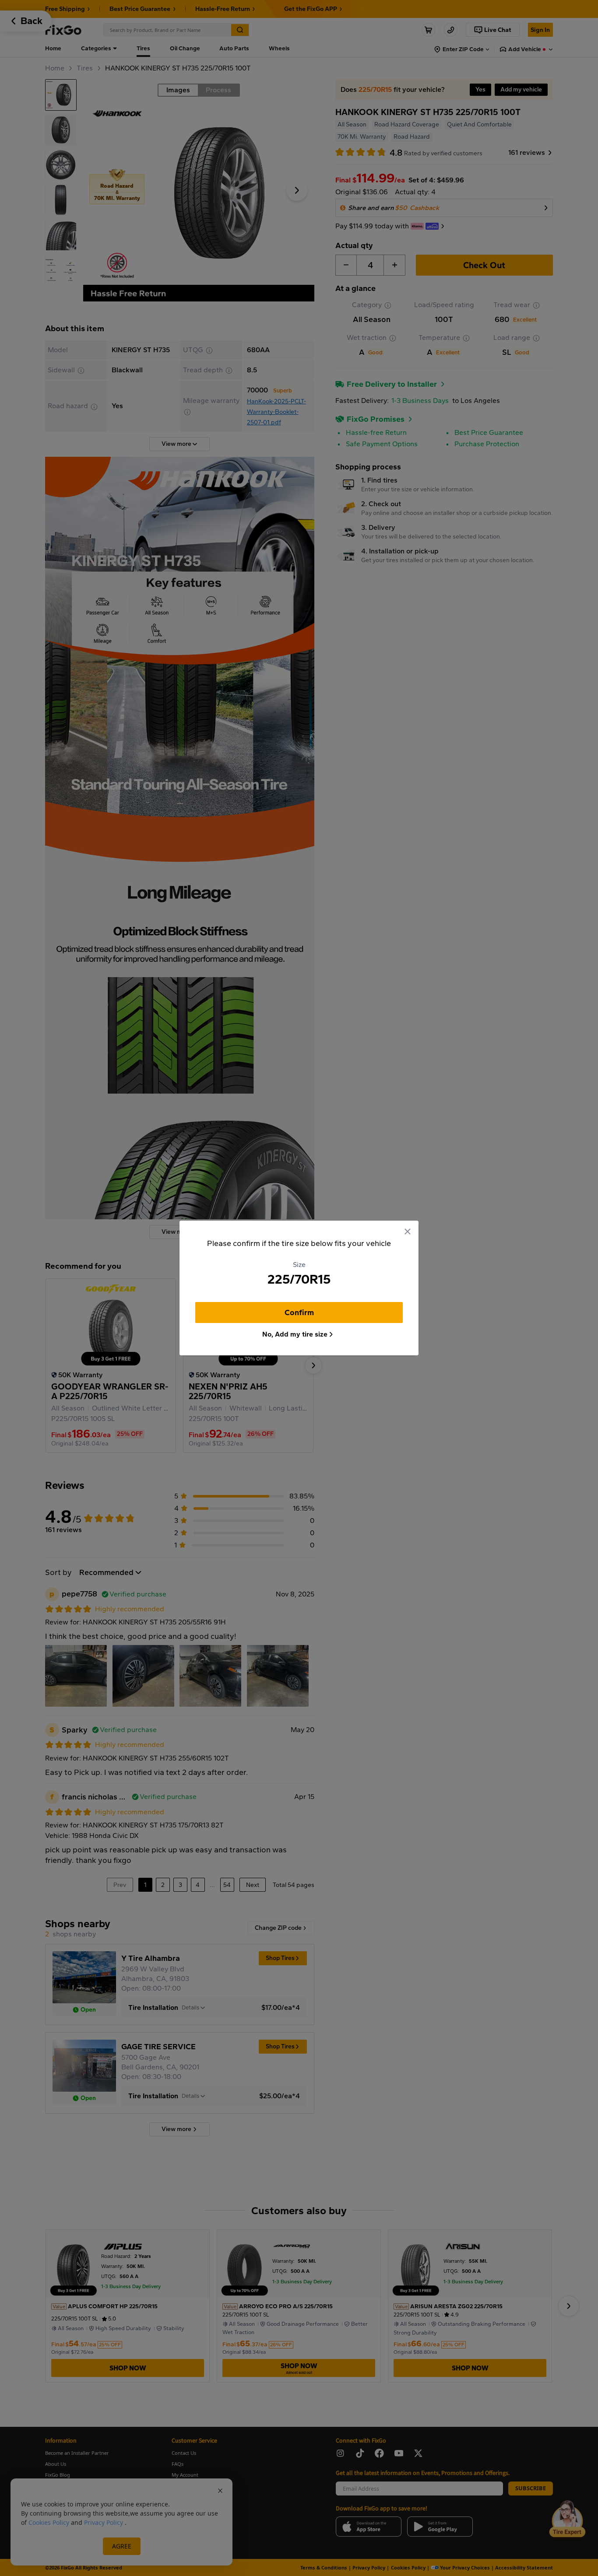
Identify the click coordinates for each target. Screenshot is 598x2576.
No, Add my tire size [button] (295, 1334)
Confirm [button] (299, 1312)
